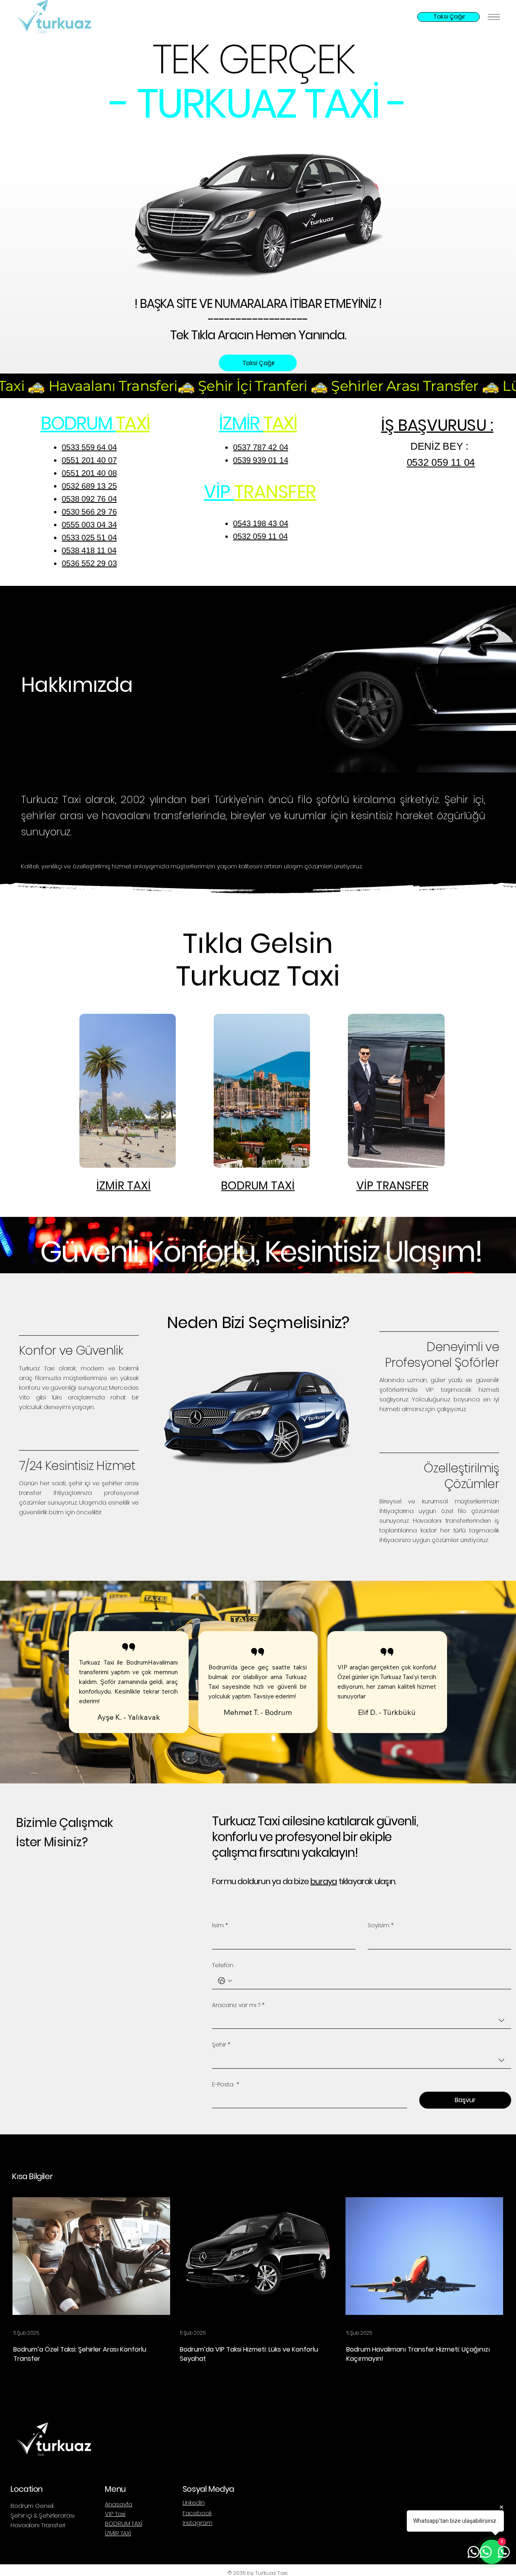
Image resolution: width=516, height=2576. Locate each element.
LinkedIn (194, 2502)
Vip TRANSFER (392, 1186)
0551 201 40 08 (89, 473)
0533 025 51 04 (89, 538)
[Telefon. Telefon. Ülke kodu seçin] (225, 1981)
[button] (502, 763)
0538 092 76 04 (89, 499)
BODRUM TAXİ (123, 2523)
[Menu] (494, 17)
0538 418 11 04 (89, 550)
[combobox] (362, 2021)
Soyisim (381, 1925)
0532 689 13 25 (89, 486)
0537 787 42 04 (260, 447)
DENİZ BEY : (441, 446)
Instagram (198, 2523)
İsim (220, 1925)
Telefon (223, 1965)
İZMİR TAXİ (124, 1186)
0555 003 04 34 (89, 525)
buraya (324, 1881)
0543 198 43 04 (260, 523)
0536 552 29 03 (89, 563)
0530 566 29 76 (89, 512)
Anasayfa (119, 2504)
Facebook (197, 2513)
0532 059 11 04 (260, 536)
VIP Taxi (115, 2514)
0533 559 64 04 (89, 447)
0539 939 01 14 (260, 460)
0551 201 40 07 (89, 460)
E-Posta (226, 2085)
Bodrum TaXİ (258, 1186)
